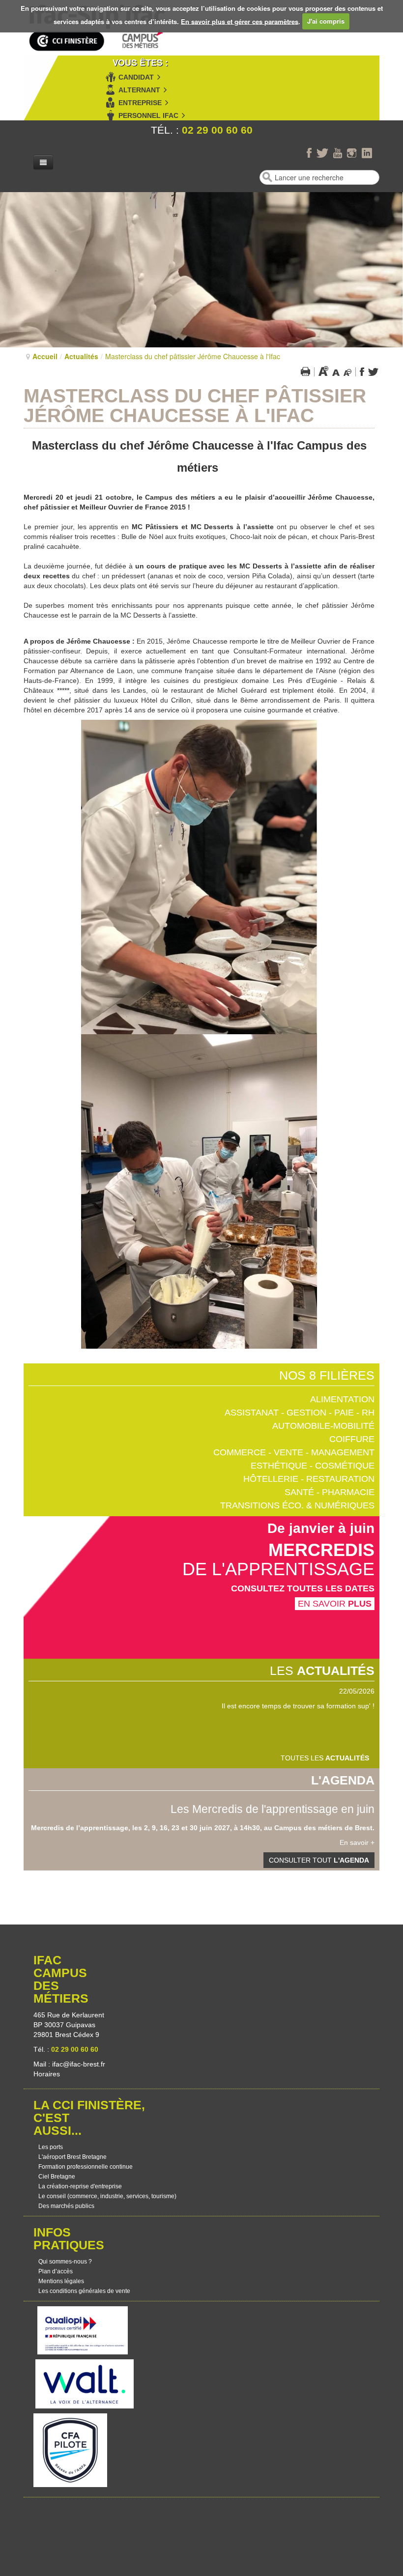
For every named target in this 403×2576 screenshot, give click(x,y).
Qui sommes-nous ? (65, 2262)
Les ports (51, 2147)
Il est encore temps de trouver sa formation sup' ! (298, 1706)
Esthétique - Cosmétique (313, 1466)
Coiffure (352, 1439)
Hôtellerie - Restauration (309, 1479)
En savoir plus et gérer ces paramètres (240, 21)
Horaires (48, 2074)
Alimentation (342, 1399)
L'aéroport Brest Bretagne (72, 2157)
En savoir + (357, 1842)
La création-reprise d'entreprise (80, 2186)
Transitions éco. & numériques (297, 1505)
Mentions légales (61, 2281)
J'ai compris (326, 21)
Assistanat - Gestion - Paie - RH (300, 1413)
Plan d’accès (56, 2271)
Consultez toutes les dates (303, 1588)
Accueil (45, 356)
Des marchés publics (66, 2206)
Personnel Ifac (148, 115)
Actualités (81, 356)
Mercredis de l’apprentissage (80, 1828)
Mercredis (321, 1550)
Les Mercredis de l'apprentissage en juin (273, 1809)
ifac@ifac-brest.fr (79, 2064)
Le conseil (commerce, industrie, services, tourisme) (107, 2196)
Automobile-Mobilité (323, 1426)
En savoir (335, 1604)
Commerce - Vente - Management (294, 1452)
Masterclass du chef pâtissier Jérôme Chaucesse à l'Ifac (195, 406)
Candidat (136, 77)
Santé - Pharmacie (330, 1492)
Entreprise (140, 103)
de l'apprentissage (278, 1569)
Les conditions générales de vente (84, 2291)
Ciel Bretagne (57, 2177)
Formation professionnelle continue (86, 2167)
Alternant (139, 90)
